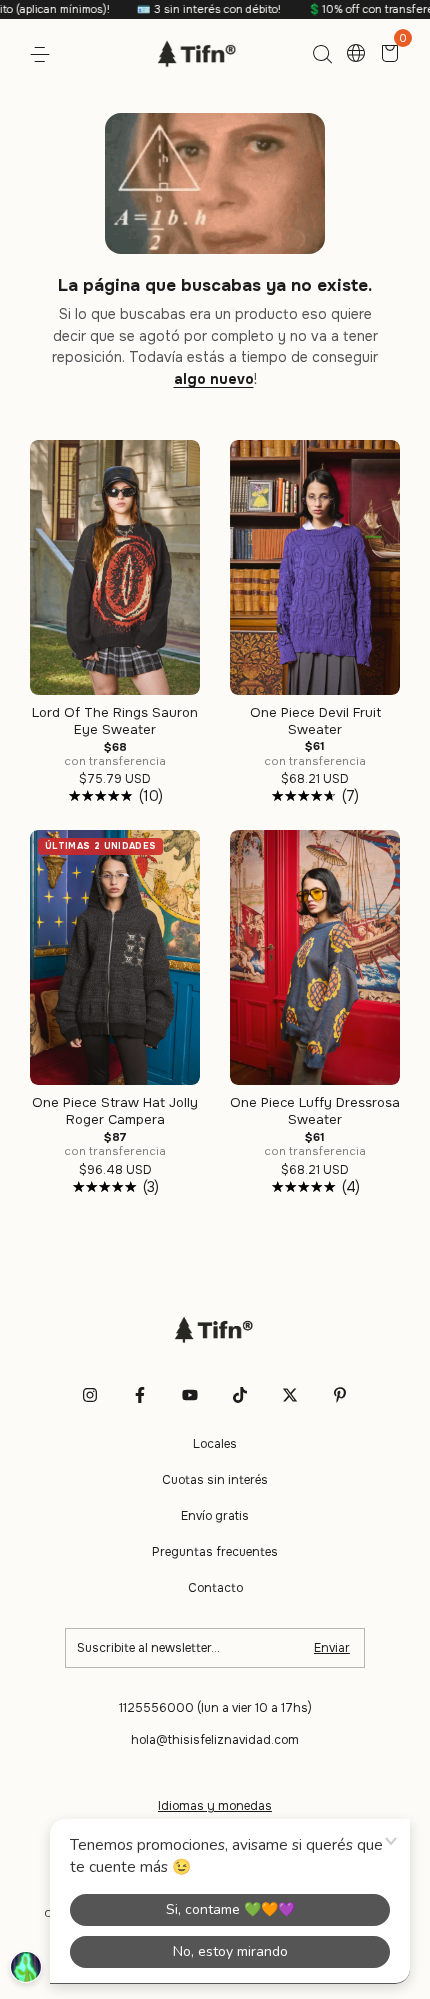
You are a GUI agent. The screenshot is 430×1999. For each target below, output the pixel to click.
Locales (215, 1444)
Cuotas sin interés (215, 1480)
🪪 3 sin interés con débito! (182, 9)
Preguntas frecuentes (215, 1552)
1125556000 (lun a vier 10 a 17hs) (215, 1708)
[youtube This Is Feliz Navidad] (190, 1395)
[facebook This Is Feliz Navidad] (140, 1395)
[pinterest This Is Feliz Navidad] (340, 1395)
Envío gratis (215, 1516)
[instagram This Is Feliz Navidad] (90, 1395)
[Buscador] (322, 55)
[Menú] (43, 55)
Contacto (215, 1588)
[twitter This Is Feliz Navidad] (290, 1395)
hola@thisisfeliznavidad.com (215, 1740)
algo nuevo (214, 379)
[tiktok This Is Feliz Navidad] (240, 1395)
